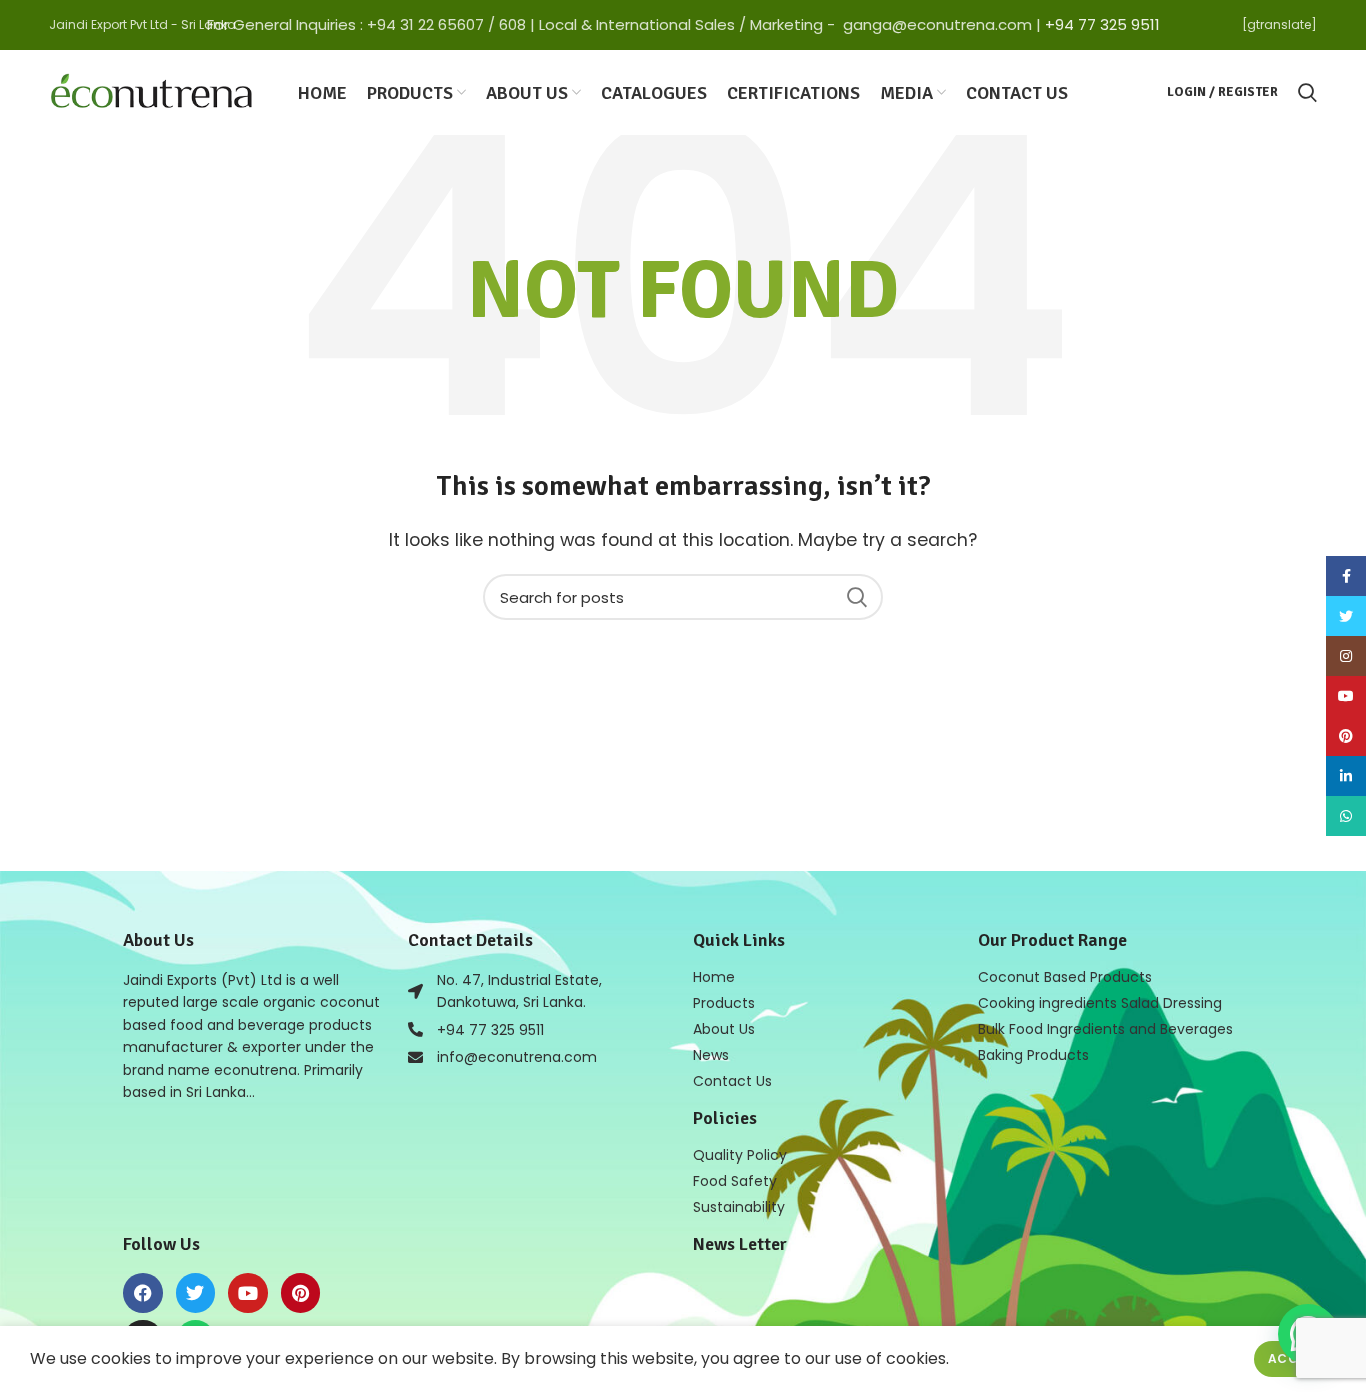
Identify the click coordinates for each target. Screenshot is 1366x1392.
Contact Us (732, 1081)
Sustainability (739, 1207)
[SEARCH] (856, 597)
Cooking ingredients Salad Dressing (1100, 1003)
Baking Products (1033, 1055)
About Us (724, 1029)
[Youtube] (248, 1293)
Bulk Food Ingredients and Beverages (1105, 1029)
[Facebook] (143, 1293)
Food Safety (735, 1181)
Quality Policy (740, 1155)
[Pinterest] (301, 1293)
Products (724, 1003)
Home (714, 977)
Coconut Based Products (1065, 977)
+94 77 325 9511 (1102, 24)
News (711, 1055)
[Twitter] (196, 1293)
